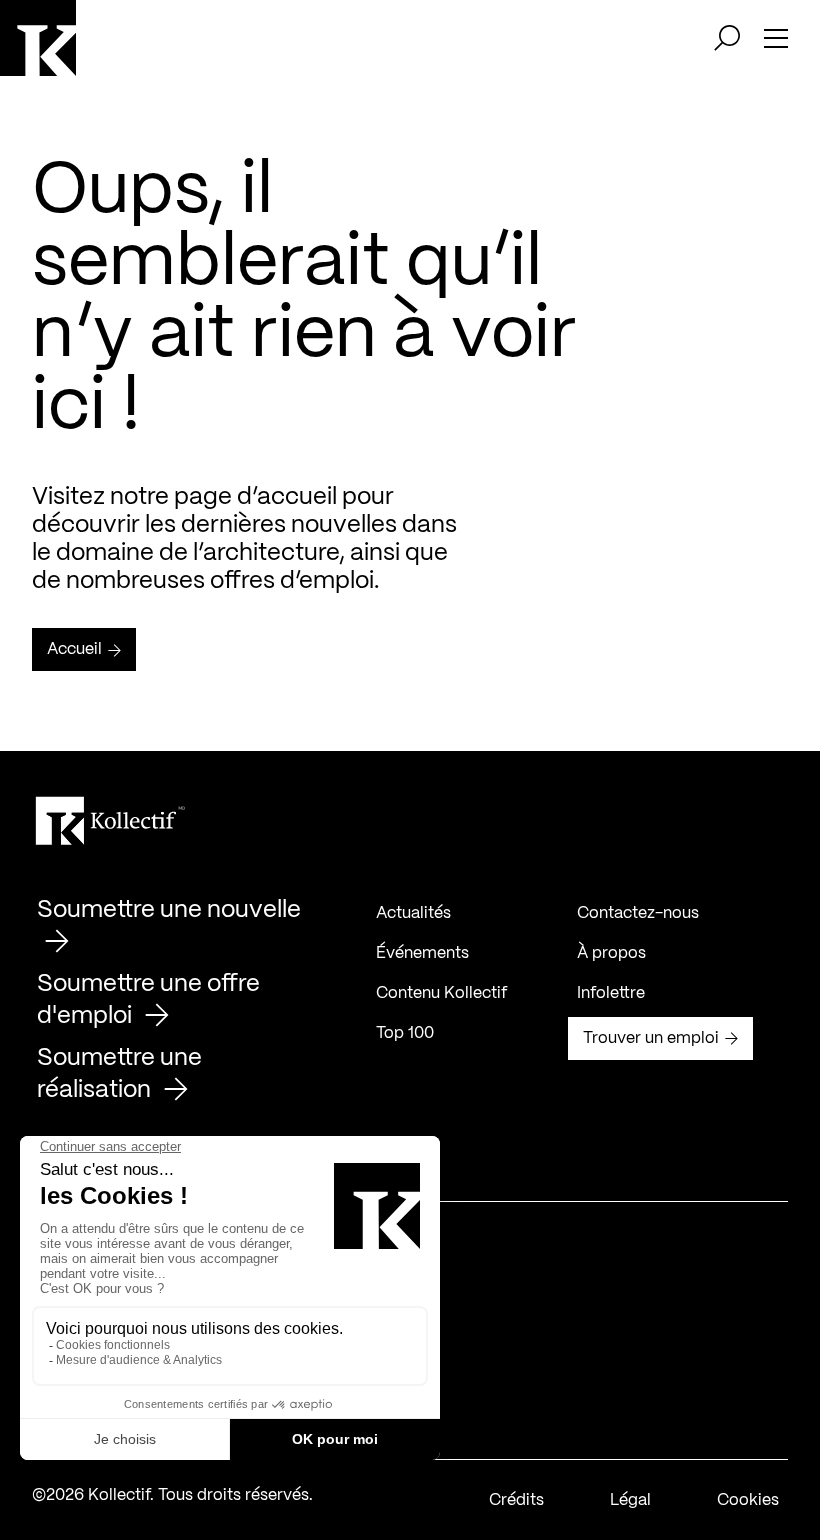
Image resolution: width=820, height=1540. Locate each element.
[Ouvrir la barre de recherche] (727, 38)
